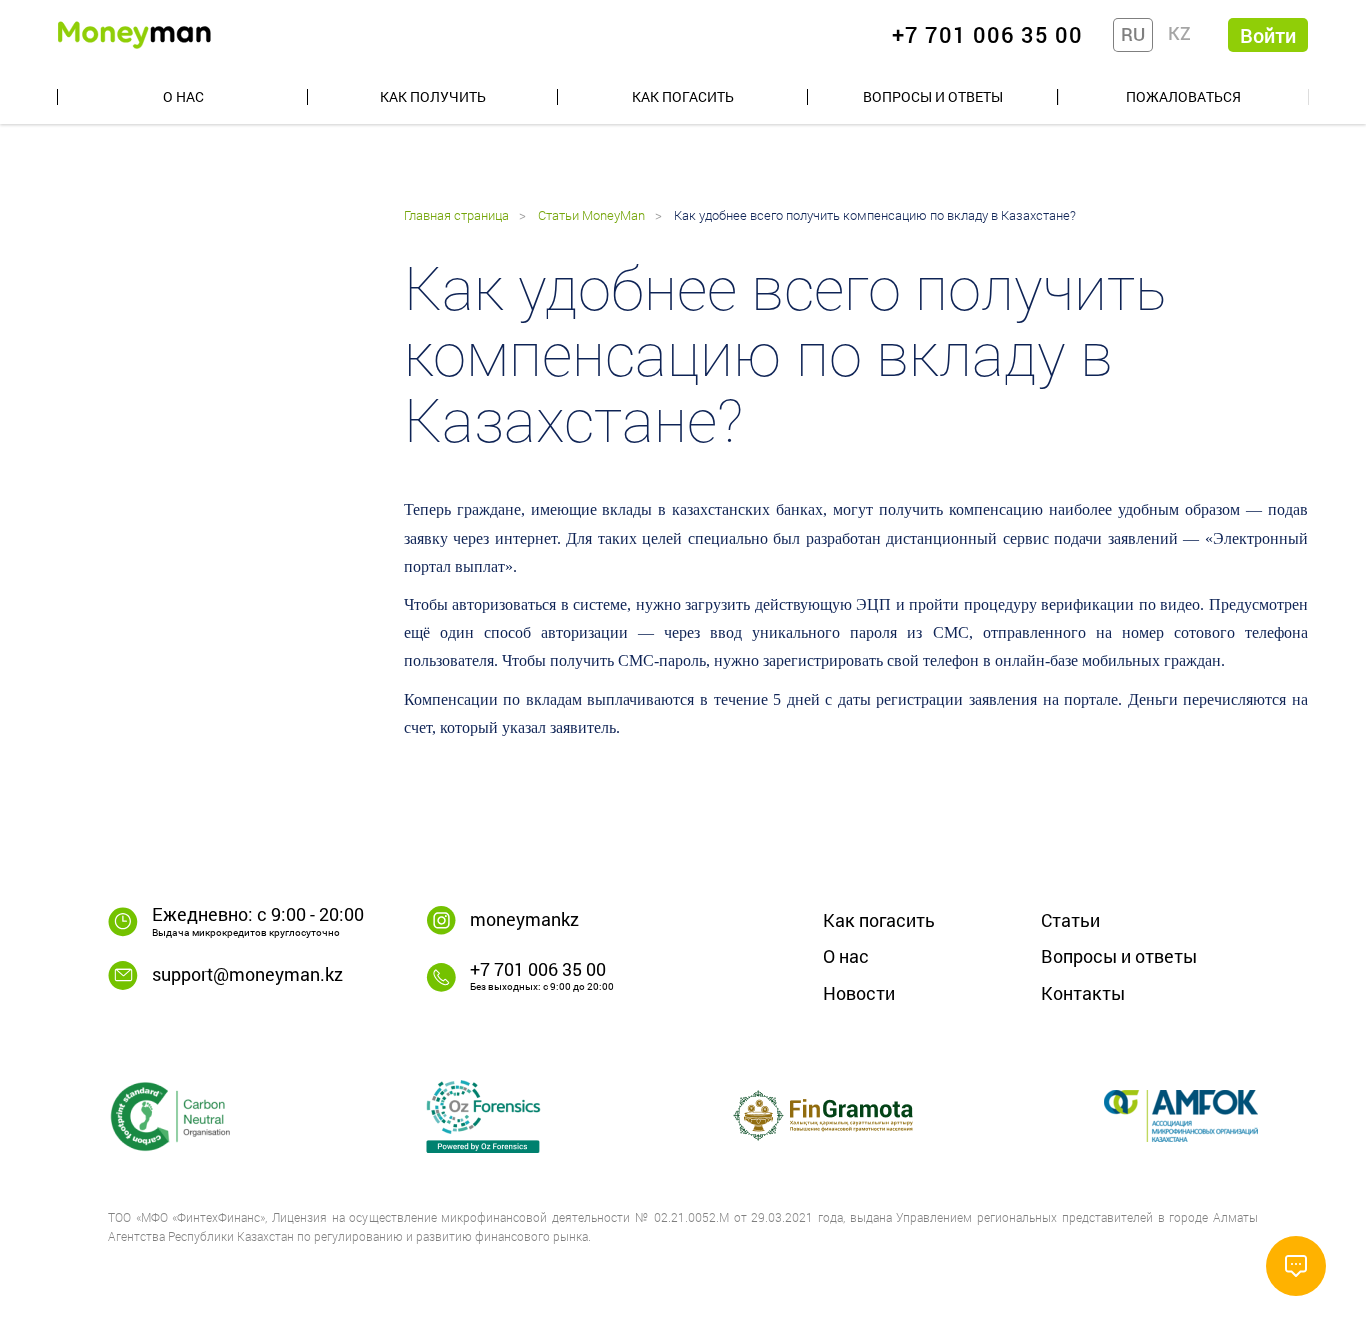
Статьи (1070, 920)
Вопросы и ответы (933, 96)
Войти (1268, 35)
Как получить (433, 96)
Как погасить (683, 96)
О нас (183, 96)
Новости (859, 993)
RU (1133, 34)
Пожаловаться (1183, 96)
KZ (1179, 33)
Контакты (1083, 993)
